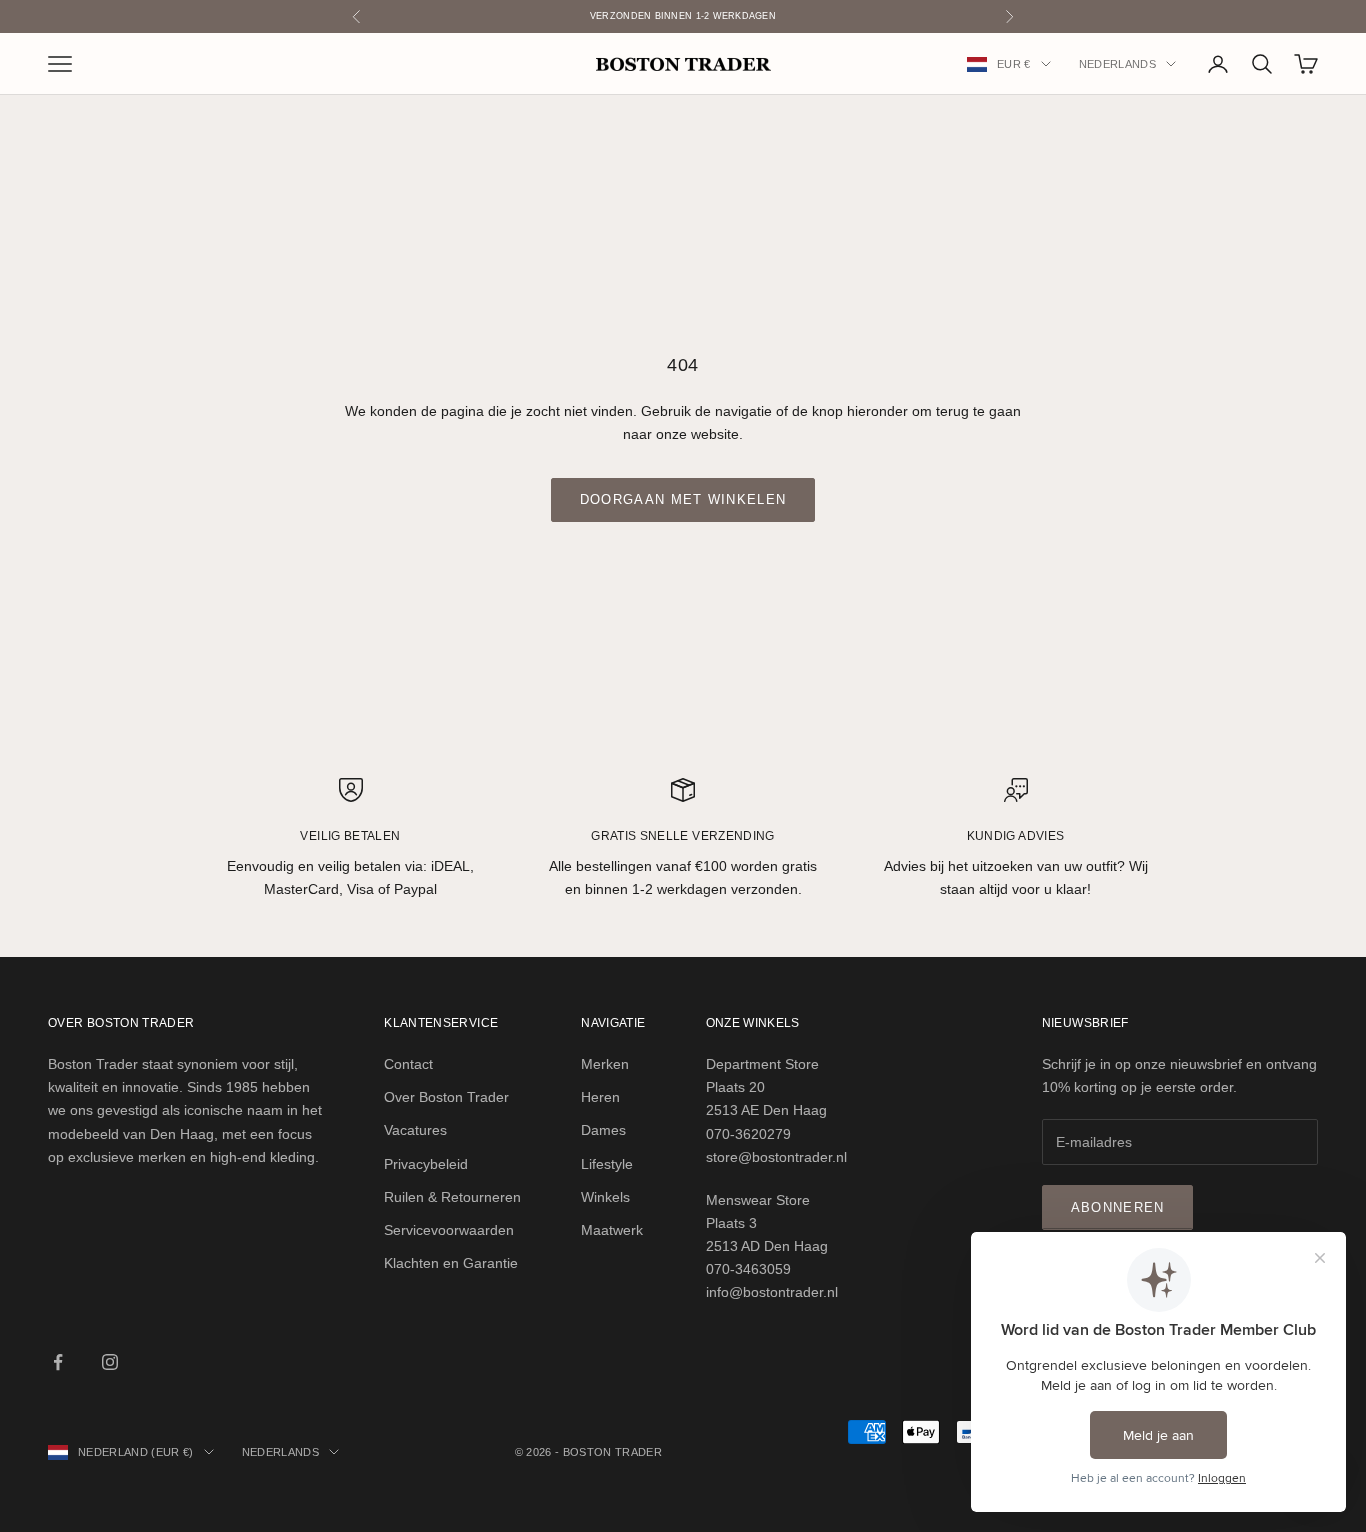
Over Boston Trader (446, 1097)
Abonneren (1118, 1207)
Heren (600, 1097)
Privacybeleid (426, 1164)
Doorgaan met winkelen (683, 499)
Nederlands (1117, 64)
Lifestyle (607, 1164)
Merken (605, 1064)
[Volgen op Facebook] (58, 1362)
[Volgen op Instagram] (110, 1362)
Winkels (605, 1197)
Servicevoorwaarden (449, 1230)
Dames (603, 1130)
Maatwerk (612, 1230)
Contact (408, 1064)
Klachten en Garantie (451, 1263)
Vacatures (415, 1130)
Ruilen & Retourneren (452, 1197)
